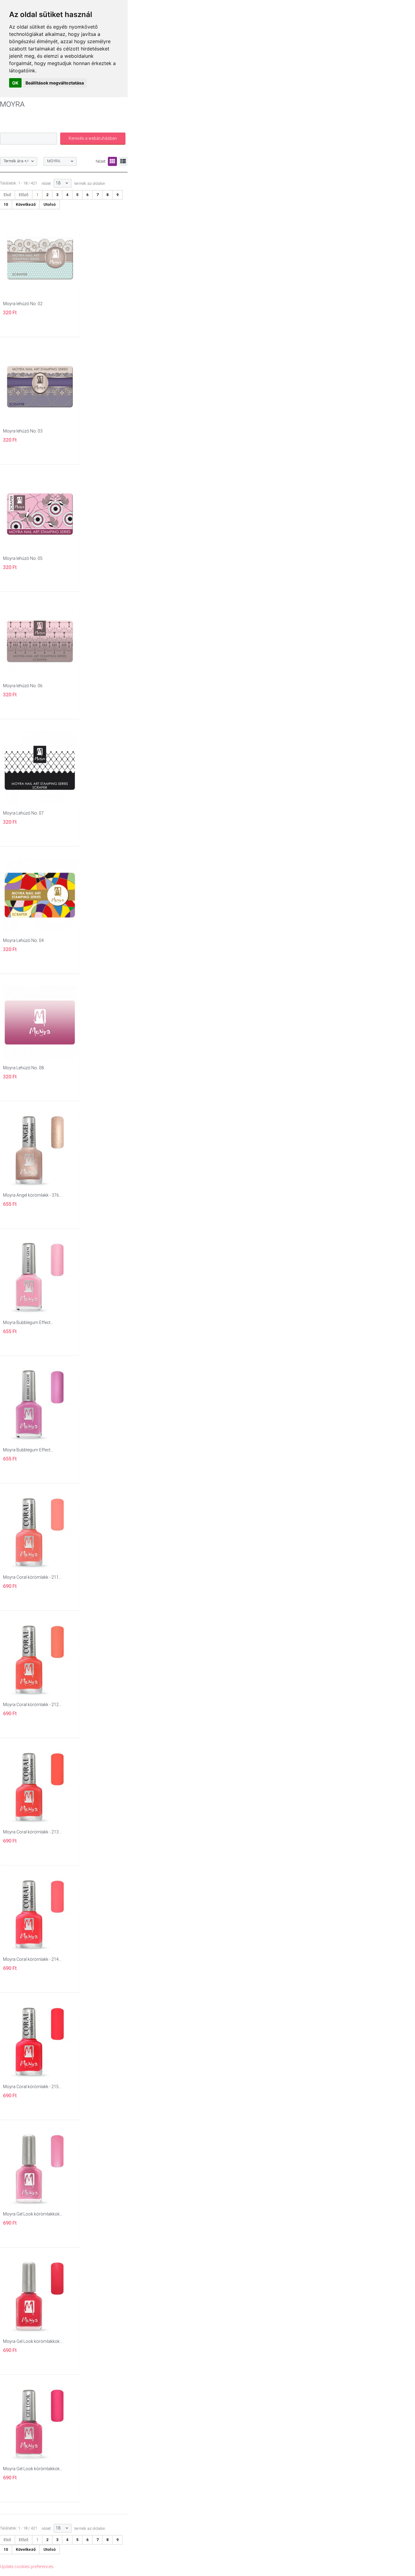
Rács (112, 161)
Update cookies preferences (27, 2567)
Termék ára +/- (16, 161)
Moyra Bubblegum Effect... (28, 1322)
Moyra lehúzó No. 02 (23, 304)
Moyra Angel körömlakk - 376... (32, 1195)
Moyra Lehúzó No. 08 (23, 1068)
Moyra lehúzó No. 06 (23, 686)
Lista (123, 161)
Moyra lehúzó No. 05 (23, 558)
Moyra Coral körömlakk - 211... (32, 1577)
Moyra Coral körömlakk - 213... (32, 1832)
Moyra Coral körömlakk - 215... (32, 2087)
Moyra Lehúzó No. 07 (23, 813)
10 (6, 204)
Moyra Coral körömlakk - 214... (32, 1959)
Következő (26, 204)
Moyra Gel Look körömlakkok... (33, 2214)
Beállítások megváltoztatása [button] (55, 83)
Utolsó (50, 204)
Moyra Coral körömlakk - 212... (32, 1705)
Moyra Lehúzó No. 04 (23, 940)
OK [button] (15, 83)
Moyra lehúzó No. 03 (23, 431)
